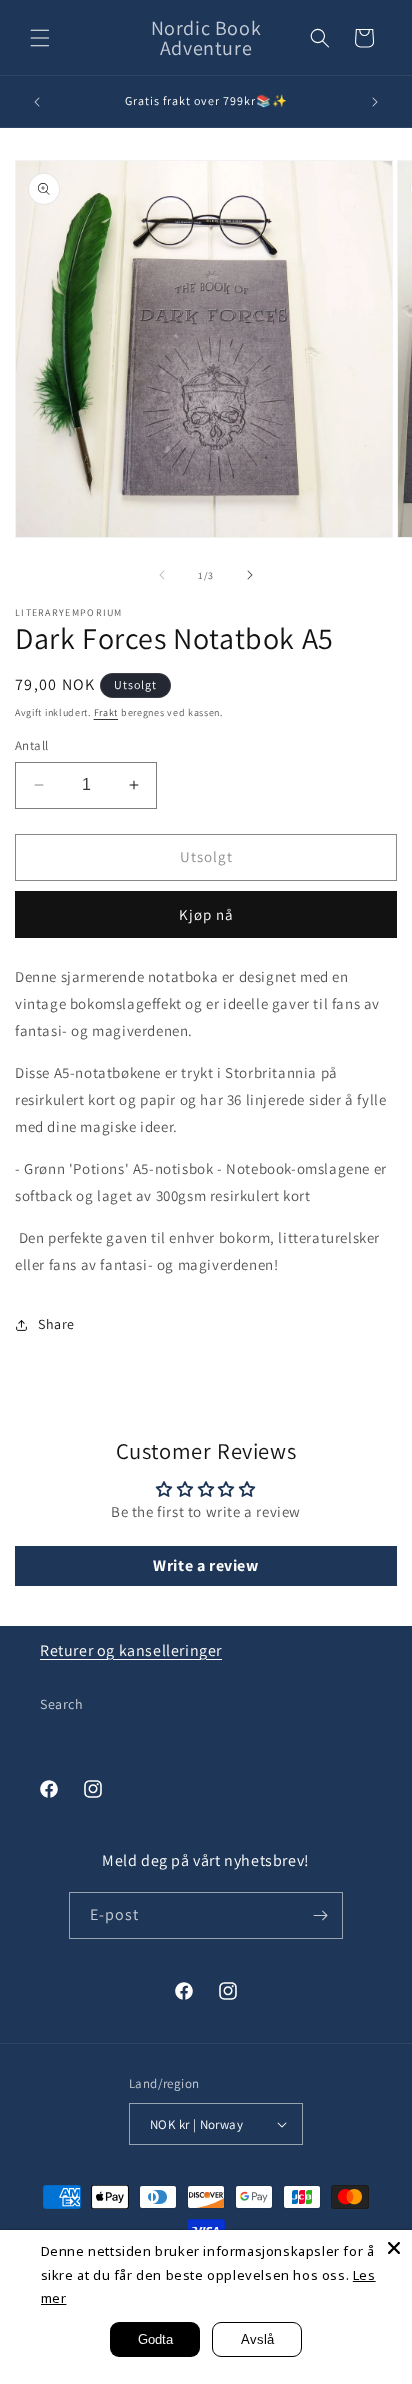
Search (62, 1704)
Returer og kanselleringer (131, 1650)
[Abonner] (320, 1915)
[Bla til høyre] (250, 575)
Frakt (106, 712)
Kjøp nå (206, 914)
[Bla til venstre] (162, 575)
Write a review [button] (205, 1565)
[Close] (394, 2248)
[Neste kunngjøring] (375, 102)
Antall (31, 745)
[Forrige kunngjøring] (37, 102)
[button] (40, 38)
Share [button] (56, 1324)
